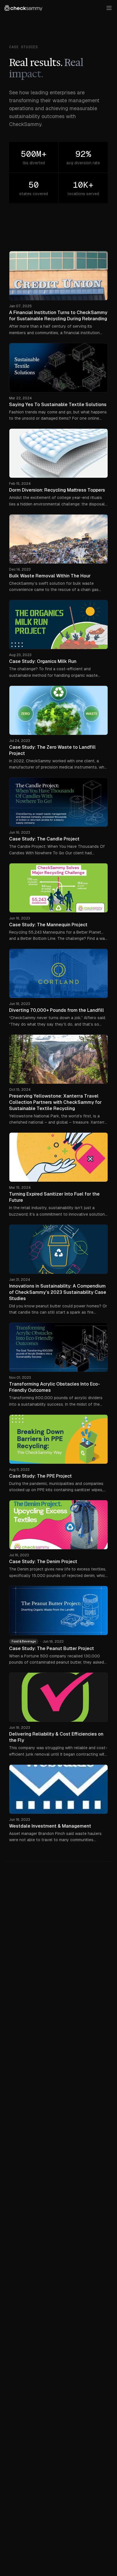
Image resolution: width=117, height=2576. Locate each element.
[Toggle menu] (109, 8)
